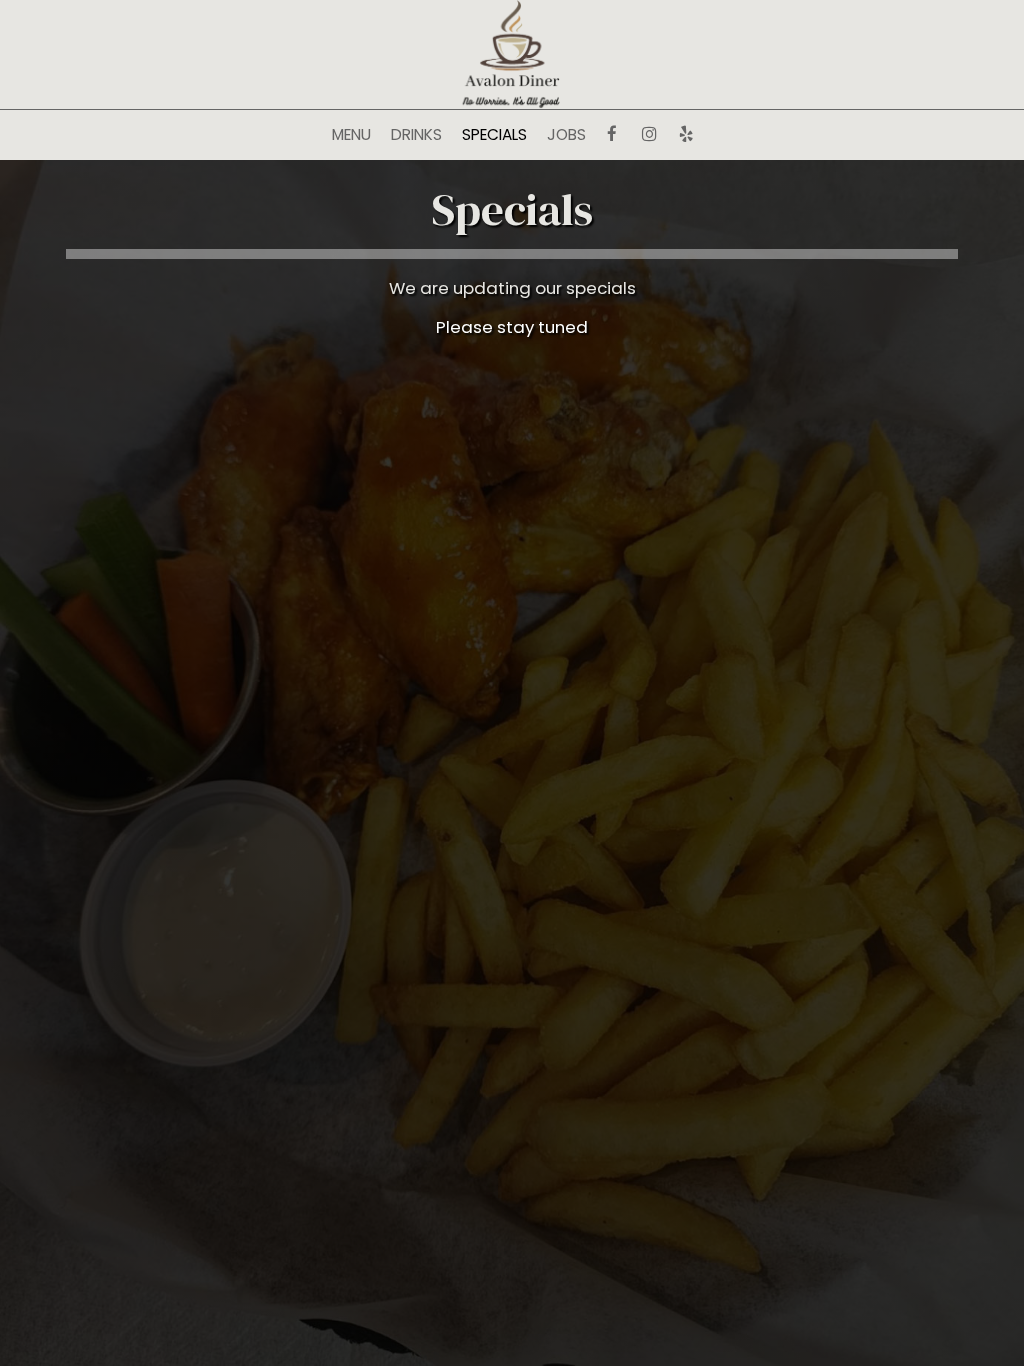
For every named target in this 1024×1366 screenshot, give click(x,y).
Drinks (416, 135)
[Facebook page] (612, 134)
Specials (494, 135)
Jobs (566, 135)
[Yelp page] (686, 134)
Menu (351, 135)
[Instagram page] (649, 134)
